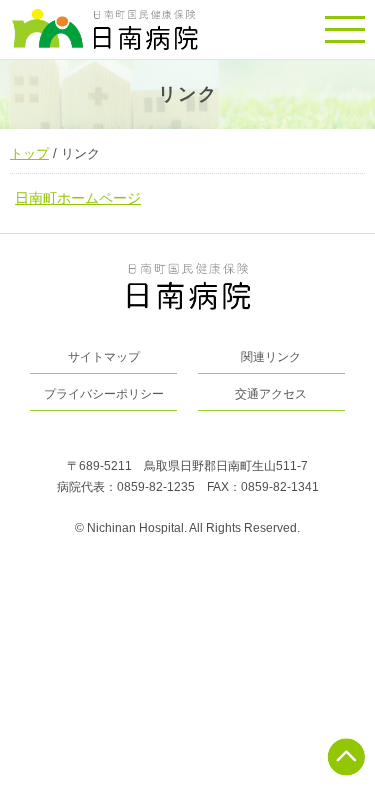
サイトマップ (104, 357)
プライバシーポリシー (104, 394)
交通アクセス (271, 394)
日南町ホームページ (78, 198)
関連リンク (271, 357)
